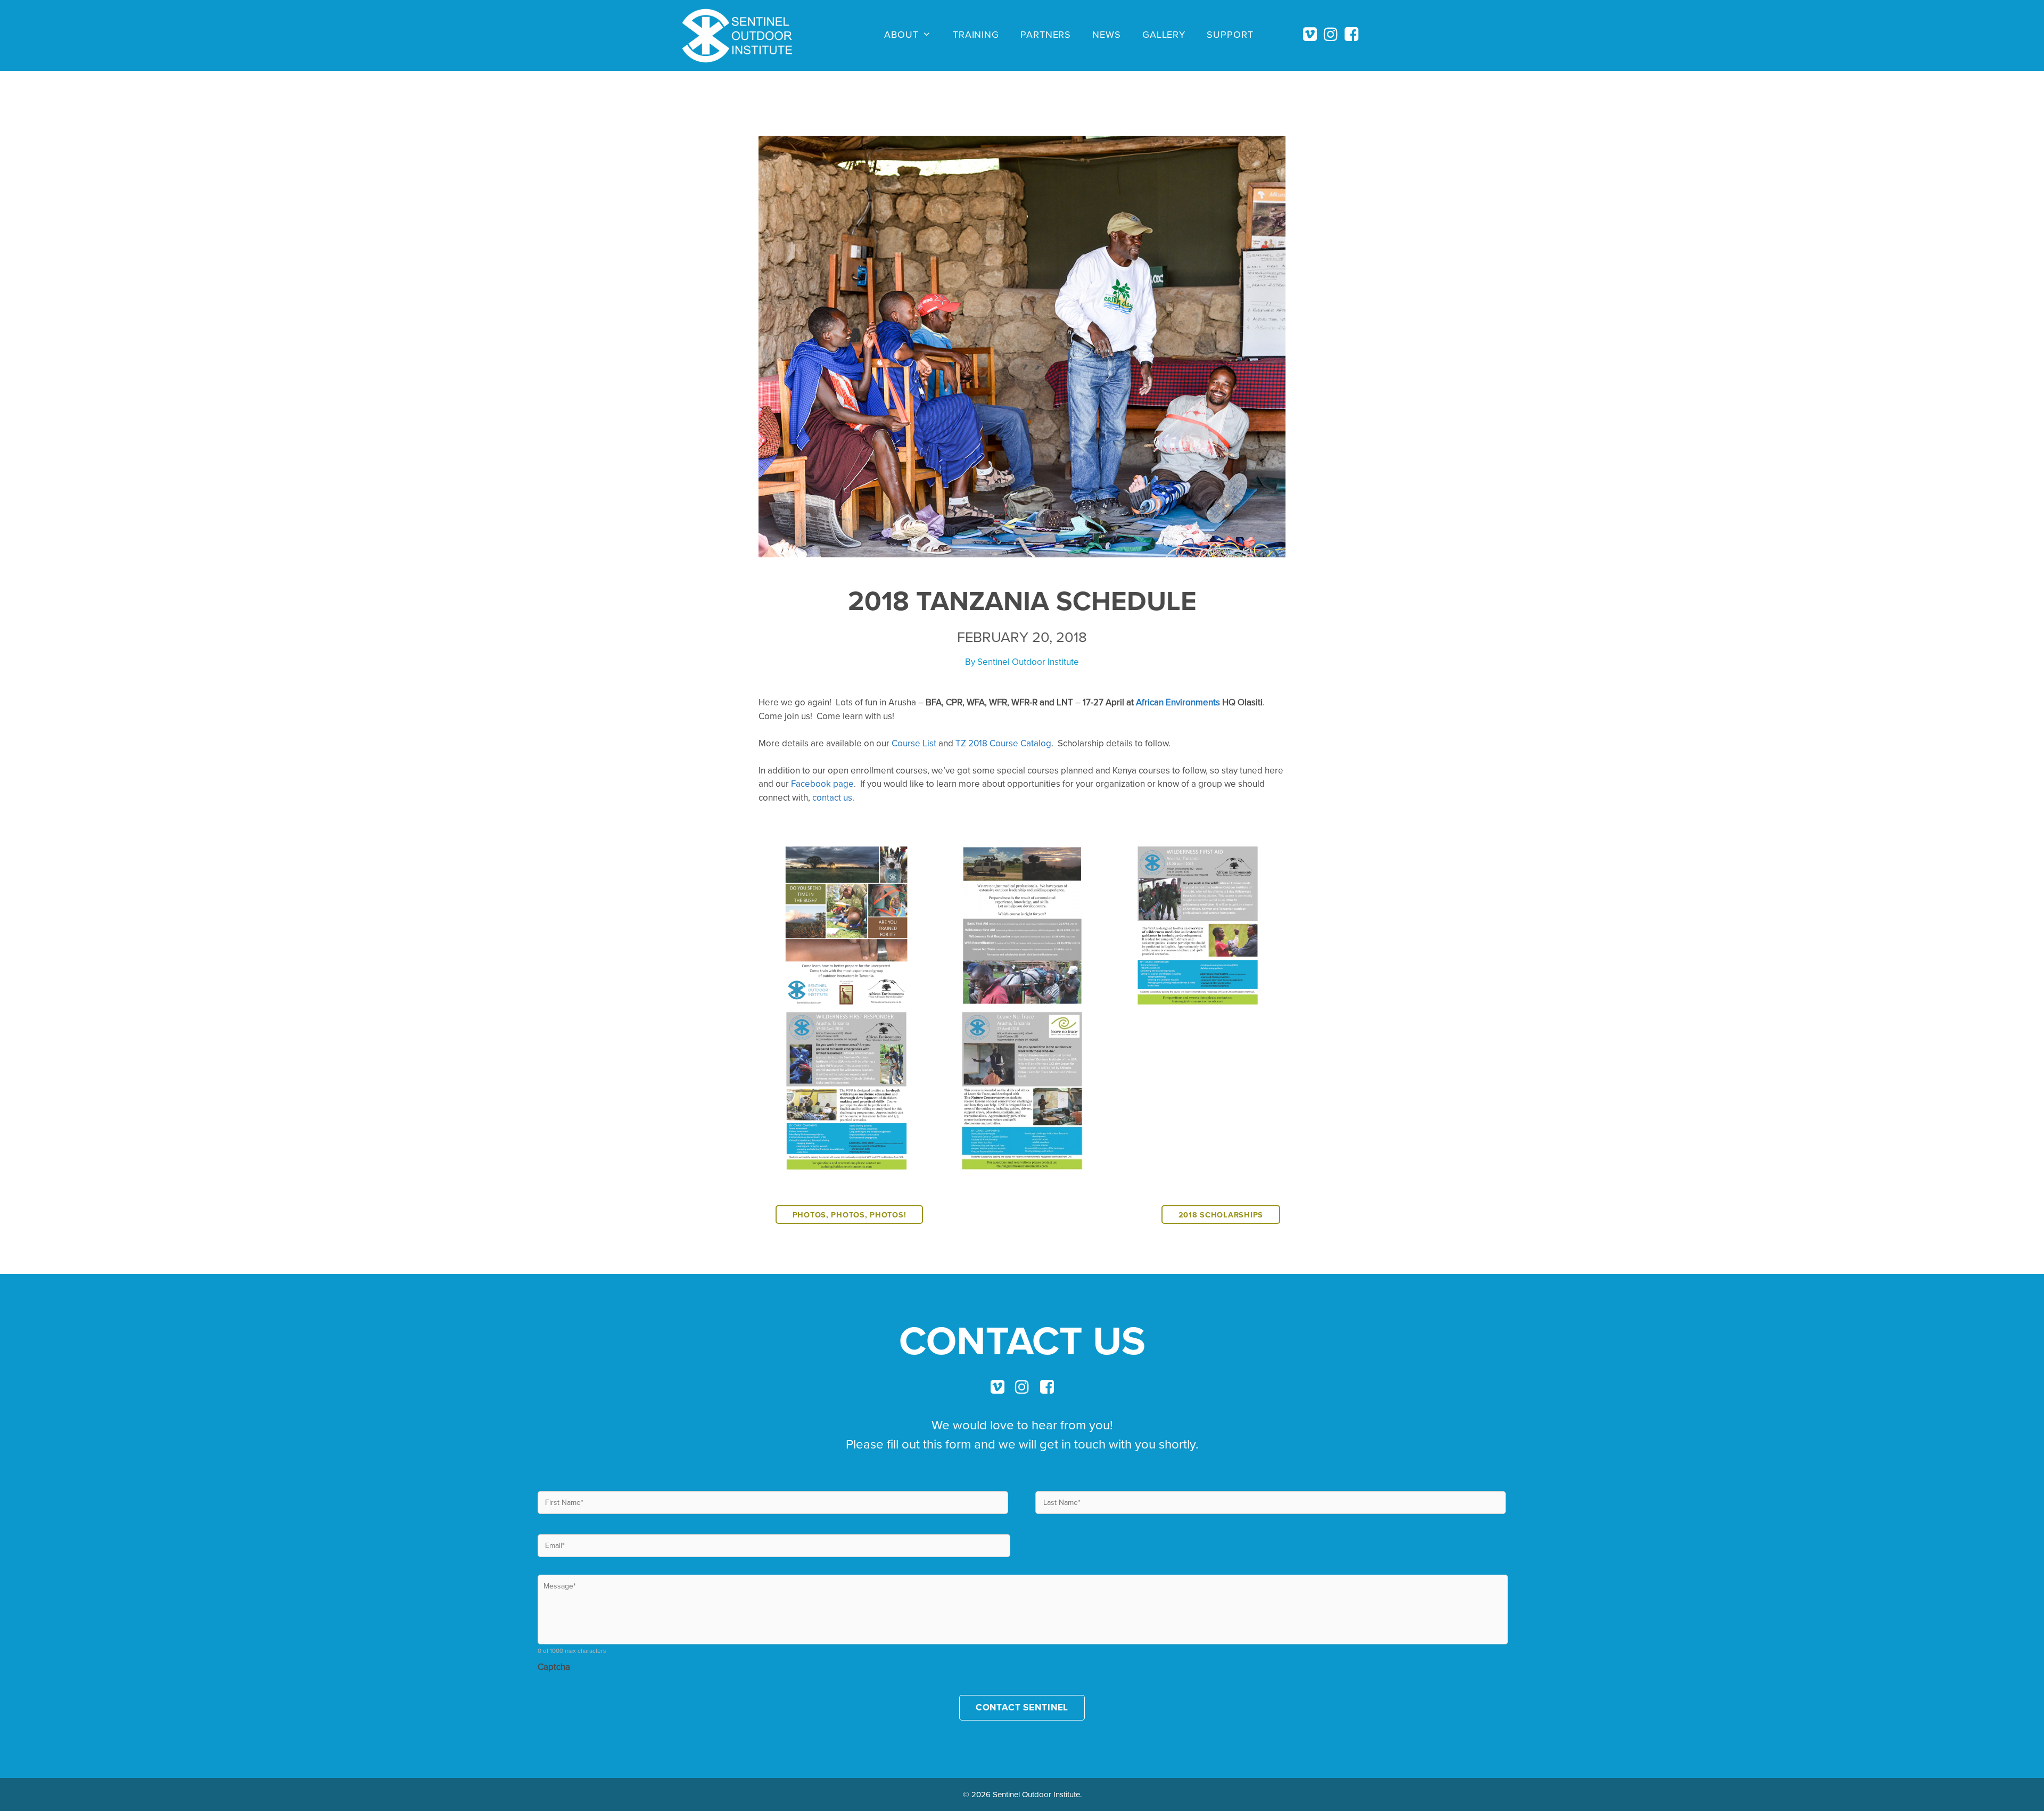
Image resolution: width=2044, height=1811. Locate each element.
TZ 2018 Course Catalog (1003, 743)
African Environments (1178, 702)
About (901, 34)
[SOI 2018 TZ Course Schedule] (1022, 925)
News (1107, 34)
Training (976, 34)
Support (1230, 34)
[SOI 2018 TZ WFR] (846, 1090)
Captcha (554, 1667)
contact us (832, 797)
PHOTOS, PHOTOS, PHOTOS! (850, 1215)
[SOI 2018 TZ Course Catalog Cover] (846, 925)
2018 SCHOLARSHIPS (1221, 1215)
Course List (914, 743)
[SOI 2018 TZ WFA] (1198, 925)
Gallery (1164, 34)
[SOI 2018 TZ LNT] (1022, 1090)
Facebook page (822, 784)
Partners (1046, 34)
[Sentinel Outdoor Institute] (743, 36)
